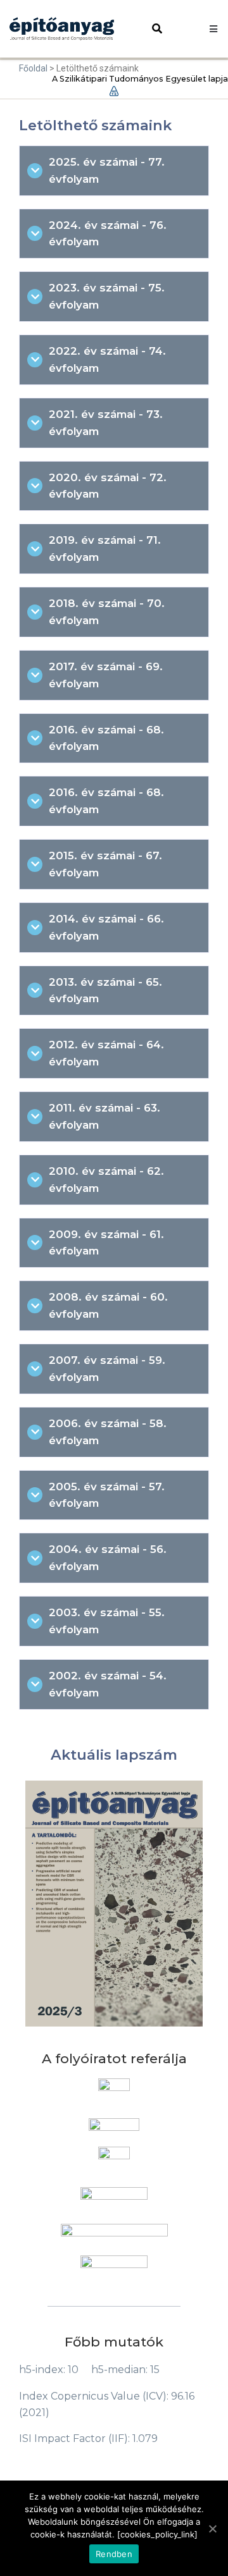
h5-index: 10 (49, 2370)
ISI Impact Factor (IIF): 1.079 (88, 2438)
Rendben (114, 2554)
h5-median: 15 (125, 2370)
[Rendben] (212, 2529)
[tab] (114, 171)
